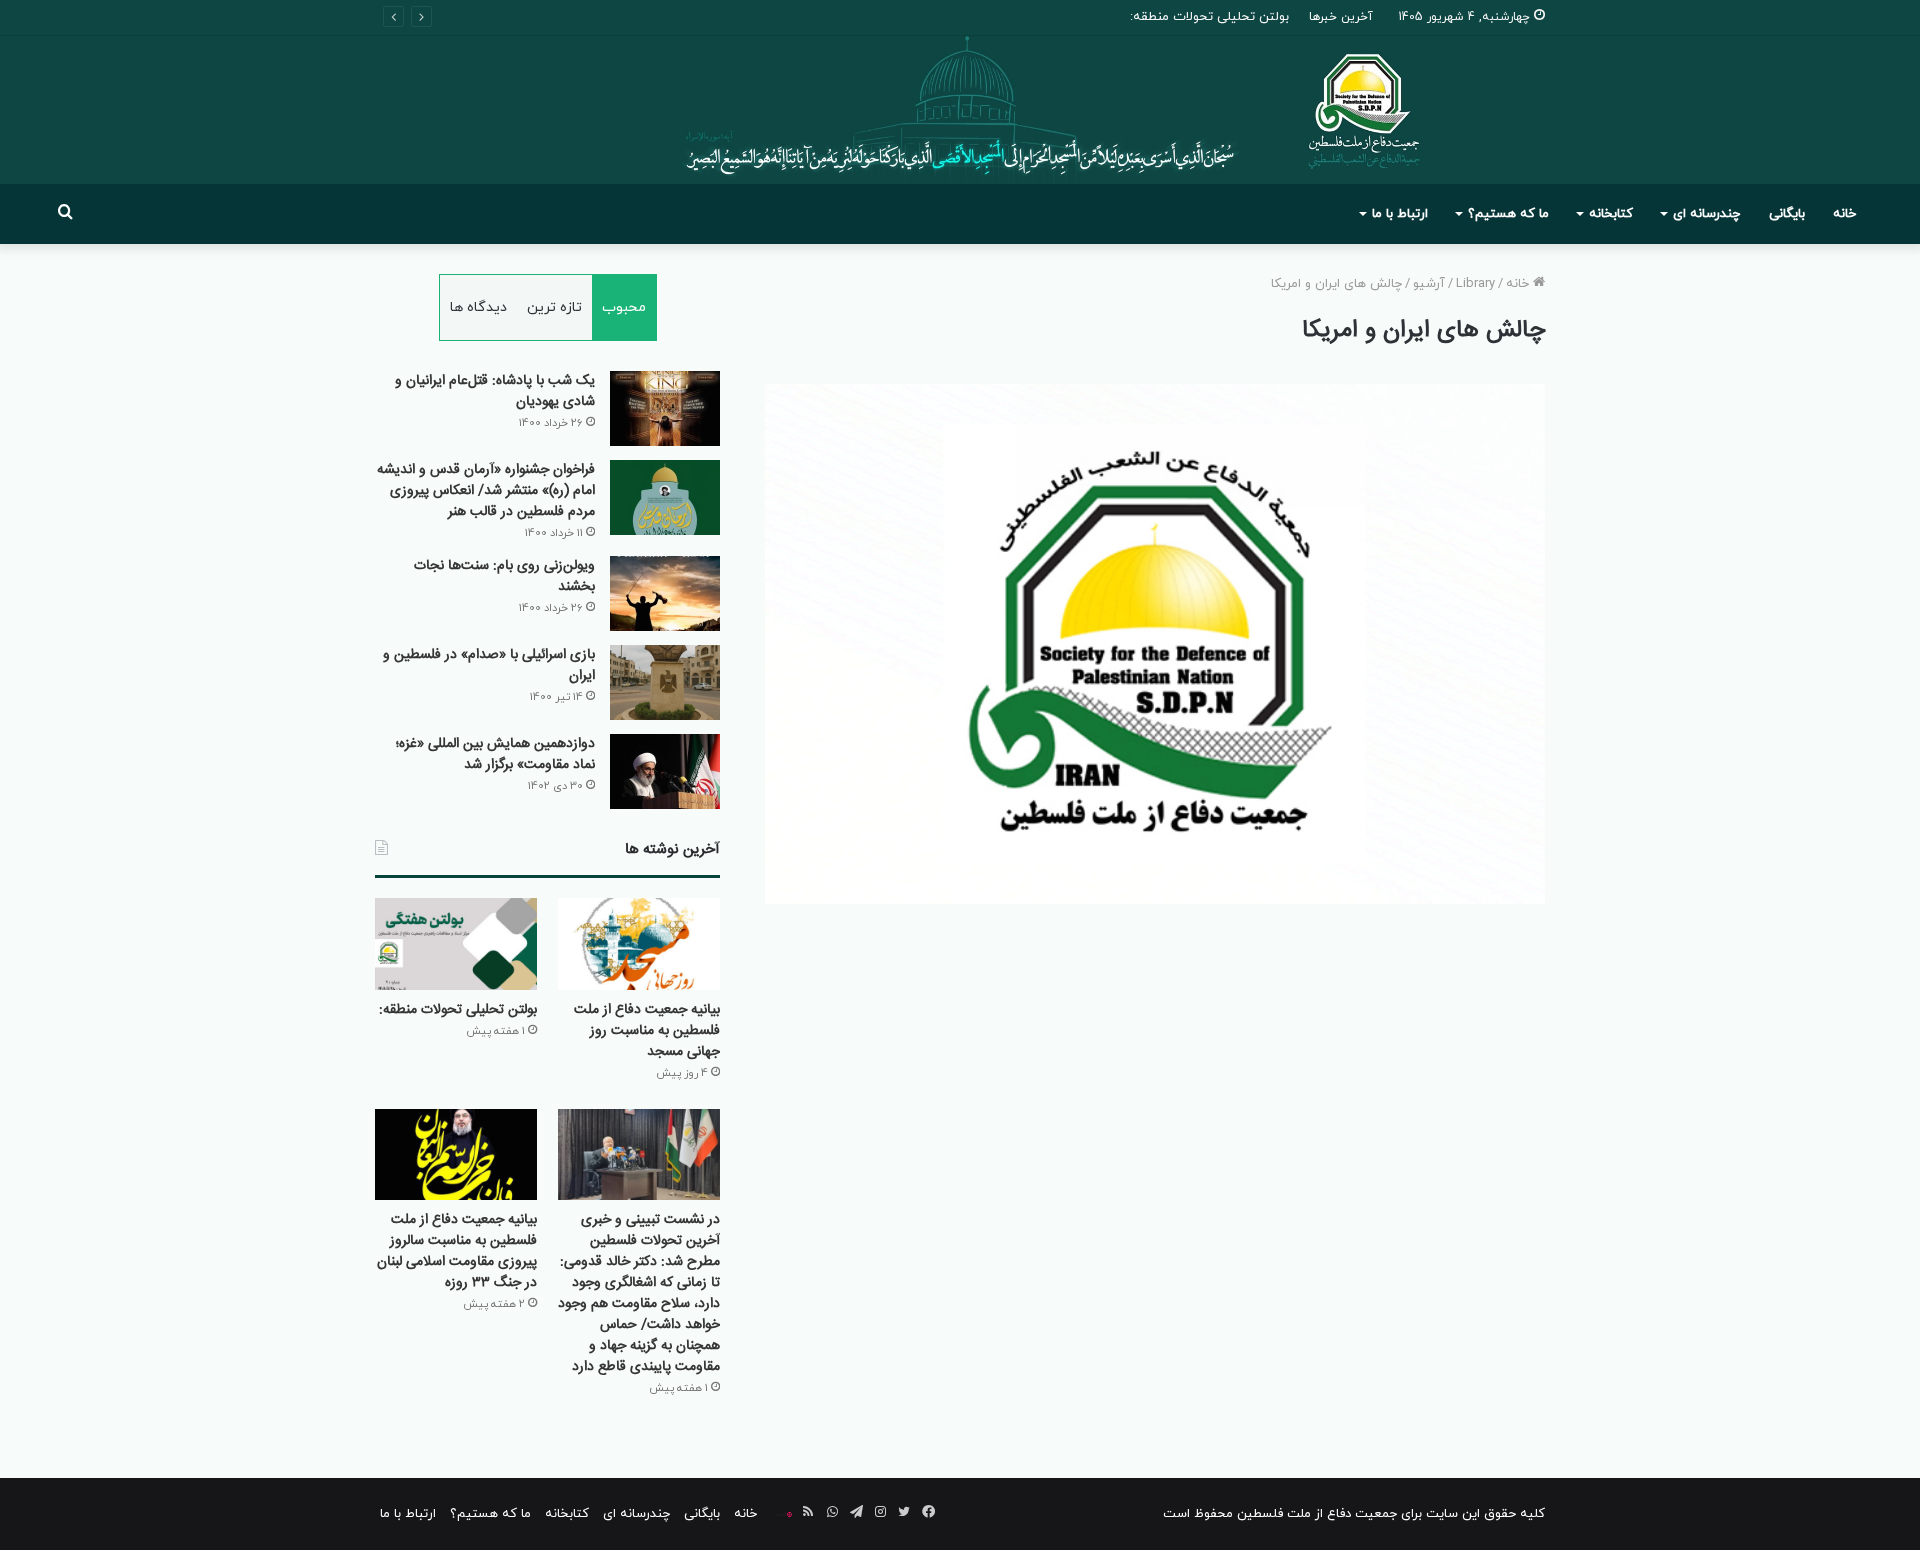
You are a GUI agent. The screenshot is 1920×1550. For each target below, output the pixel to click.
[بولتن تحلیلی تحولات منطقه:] (456, 943)
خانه (1844, 214)
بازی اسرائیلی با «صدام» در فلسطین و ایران (489, 665)
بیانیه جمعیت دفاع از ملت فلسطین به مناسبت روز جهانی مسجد (647, 1031)
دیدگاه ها (478, 307)
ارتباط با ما (1400, 214)
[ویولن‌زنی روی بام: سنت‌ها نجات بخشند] (665, 593)
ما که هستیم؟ (1508, 214)
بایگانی (1787, 214)
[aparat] (784, 1514)
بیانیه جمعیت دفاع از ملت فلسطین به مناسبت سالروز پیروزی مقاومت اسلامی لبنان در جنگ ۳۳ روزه (457, 1251)
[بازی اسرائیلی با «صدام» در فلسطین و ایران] (665, 682)
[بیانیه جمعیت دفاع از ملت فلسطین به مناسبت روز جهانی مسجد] (639, 943)
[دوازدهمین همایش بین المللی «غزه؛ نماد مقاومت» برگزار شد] (665, 771)
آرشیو (1429, 284)
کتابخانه (1611, 214)
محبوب (624, 307)
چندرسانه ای (1706, 214)
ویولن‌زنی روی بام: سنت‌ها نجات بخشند (504, 576)
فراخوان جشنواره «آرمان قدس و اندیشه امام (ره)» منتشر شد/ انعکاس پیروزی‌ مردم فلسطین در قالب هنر (486, 491)
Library (1475, 284)
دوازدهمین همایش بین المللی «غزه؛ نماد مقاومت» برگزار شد (495, 754)
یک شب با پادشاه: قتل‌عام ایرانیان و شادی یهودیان (495, 391)
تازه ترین (554, 307)
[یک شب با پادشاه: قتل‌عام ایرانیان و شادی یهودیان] (665, 408)
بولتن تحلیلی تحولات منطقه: (1209, 17)
